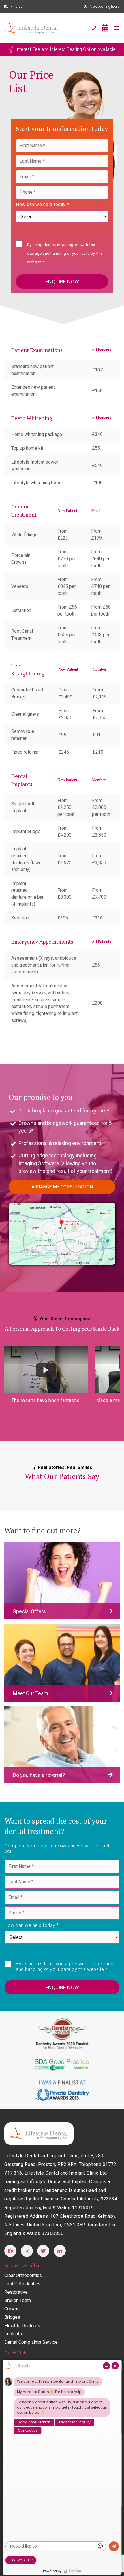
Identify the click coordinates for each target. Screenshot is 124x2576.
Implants (13, 2334)
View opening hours (105, 7)
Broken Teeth (18, 2300)
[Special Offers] (62, 1581)
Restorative (16, 2292)
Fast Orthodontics (22, 2284)
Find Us (17, 7)
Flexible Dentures (22, 2326)
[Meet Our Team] (62, 1663)
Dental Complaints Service (31, 2342)
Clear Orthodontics (23, 2275)
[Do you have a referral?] (62, 1744)
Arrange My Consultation (62, 1187)
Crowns (12, 2309)
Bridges (12, 2317)
